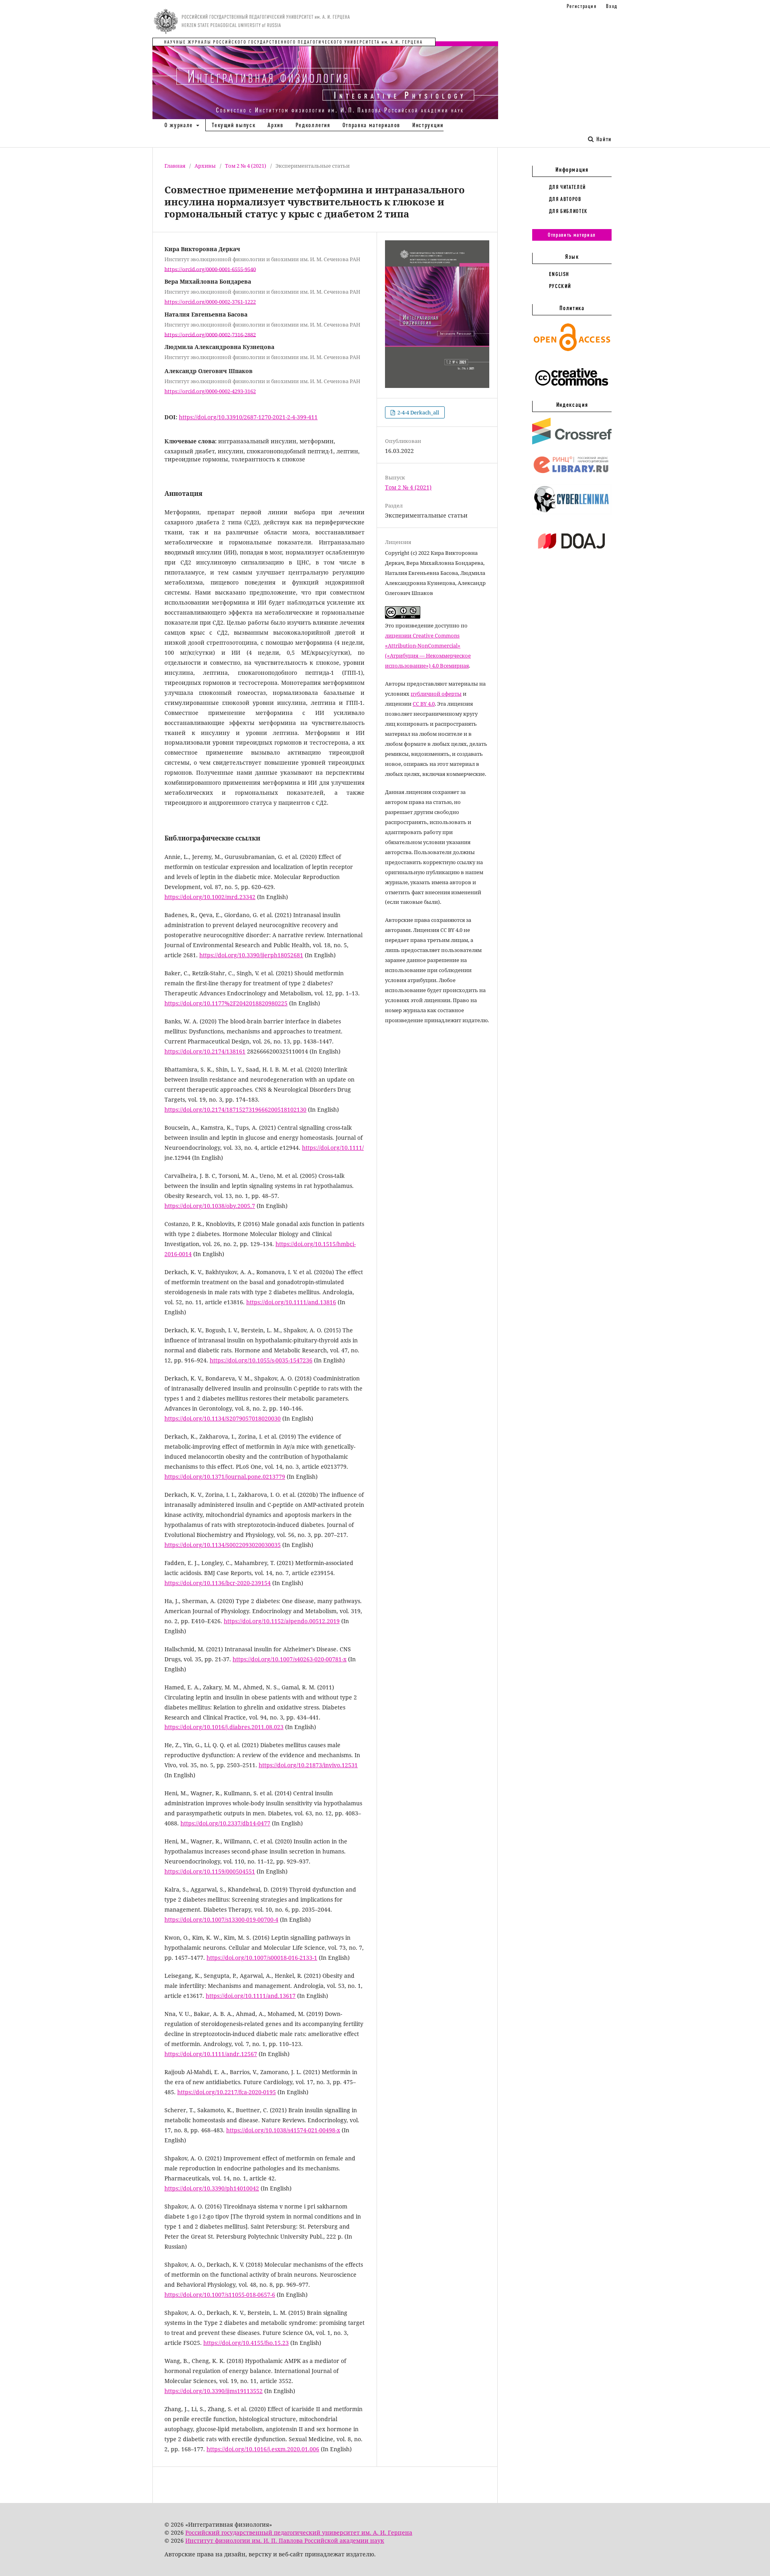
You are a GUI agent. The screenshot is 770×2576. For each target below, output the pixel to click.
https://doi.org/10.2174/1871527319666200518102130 (235, 1109)
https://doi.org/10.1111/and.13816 (291, 1302)
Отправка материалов (371, 125)
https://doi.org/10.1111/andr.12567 (211, 2054)
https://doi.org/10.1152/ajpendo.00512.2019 (282, 1621)
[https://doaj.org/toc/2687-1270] (572, 555)
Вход (612, 6)
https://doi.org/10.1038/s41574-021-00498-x (283, 2130)
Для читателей (567, 187)
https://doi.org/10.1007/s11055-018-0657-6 (220, 2295)
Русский (560, 286)
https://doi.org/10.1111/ (333, 1148)
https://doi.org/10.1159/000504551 (210, 1871)
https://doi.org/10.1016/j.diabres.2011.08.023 (224, 1727)
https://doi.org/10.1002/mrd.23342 (210, 897)
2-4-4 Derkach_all (418, 412)
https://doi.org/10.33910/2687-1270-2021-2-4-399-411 (248, 417)
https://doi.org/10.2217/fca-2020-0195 (227, 2092)
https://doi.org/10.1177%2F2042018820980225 (226, 1003)
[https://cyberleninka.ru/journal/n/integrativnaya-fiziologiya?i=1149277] (572, 513)
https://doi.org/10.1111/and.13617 (251, 1996)
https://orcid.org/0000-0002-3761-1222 (210, 302)
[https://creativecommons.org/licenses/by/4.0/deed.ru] (572, 390)
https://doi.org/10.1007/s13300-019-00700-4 (221, 1919)
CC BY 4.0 (424, 704)
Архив (275, 125)
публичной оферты (436, 694)
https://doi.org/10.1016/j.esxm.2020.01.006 (263, 2449)
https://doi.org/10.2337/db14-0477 (225, 1823)
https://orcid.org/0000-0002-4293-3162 (210, 391)
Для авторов (565, 199)
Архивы (205, 166)
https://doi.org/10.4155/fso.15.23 (246, 2343)
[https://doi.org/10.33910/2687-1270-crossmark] (572, 443)
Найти (603, 139)
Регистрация (582, 6)
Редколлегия (313, 125)
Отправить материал (572, 235)
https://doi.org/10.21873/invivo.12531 (308, 1765)
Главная (175, 166)
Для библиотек (568, 211)
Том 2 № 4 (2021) (246, 166)
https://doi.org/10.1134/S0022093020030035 (223, 1545)
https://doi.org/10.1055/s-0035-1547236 (261, 1360)
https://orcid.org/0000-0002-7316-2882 (210, 334)
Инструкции (428, 125)
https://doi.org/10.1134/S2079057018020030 (223, 1418)
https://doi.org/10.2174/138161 (205, 1051)
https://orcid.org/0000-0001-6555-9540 (210, 269)
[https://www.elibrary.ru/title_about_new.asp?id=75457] (572, 473)
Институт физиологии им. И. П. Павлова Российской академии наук (285, 2540)
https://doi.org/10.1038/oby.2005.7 (210, 1206)
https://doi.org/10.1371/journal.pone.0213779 (225, 1477)
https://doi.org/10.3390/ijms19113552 (214, 2391)
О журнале (180, 125)
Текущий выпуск (234, 125)
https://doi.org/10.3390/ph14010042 (212, 2188)
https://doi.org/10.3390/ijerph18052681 (251, 955)
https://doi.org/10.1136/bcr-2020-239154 (218, 1583)
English (559, 274)
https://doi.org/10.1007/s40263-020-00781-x (290, 1659)
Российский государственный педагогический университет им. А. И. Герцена (299, 2532)
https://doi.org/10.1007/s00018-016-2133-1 (262, 1958)
